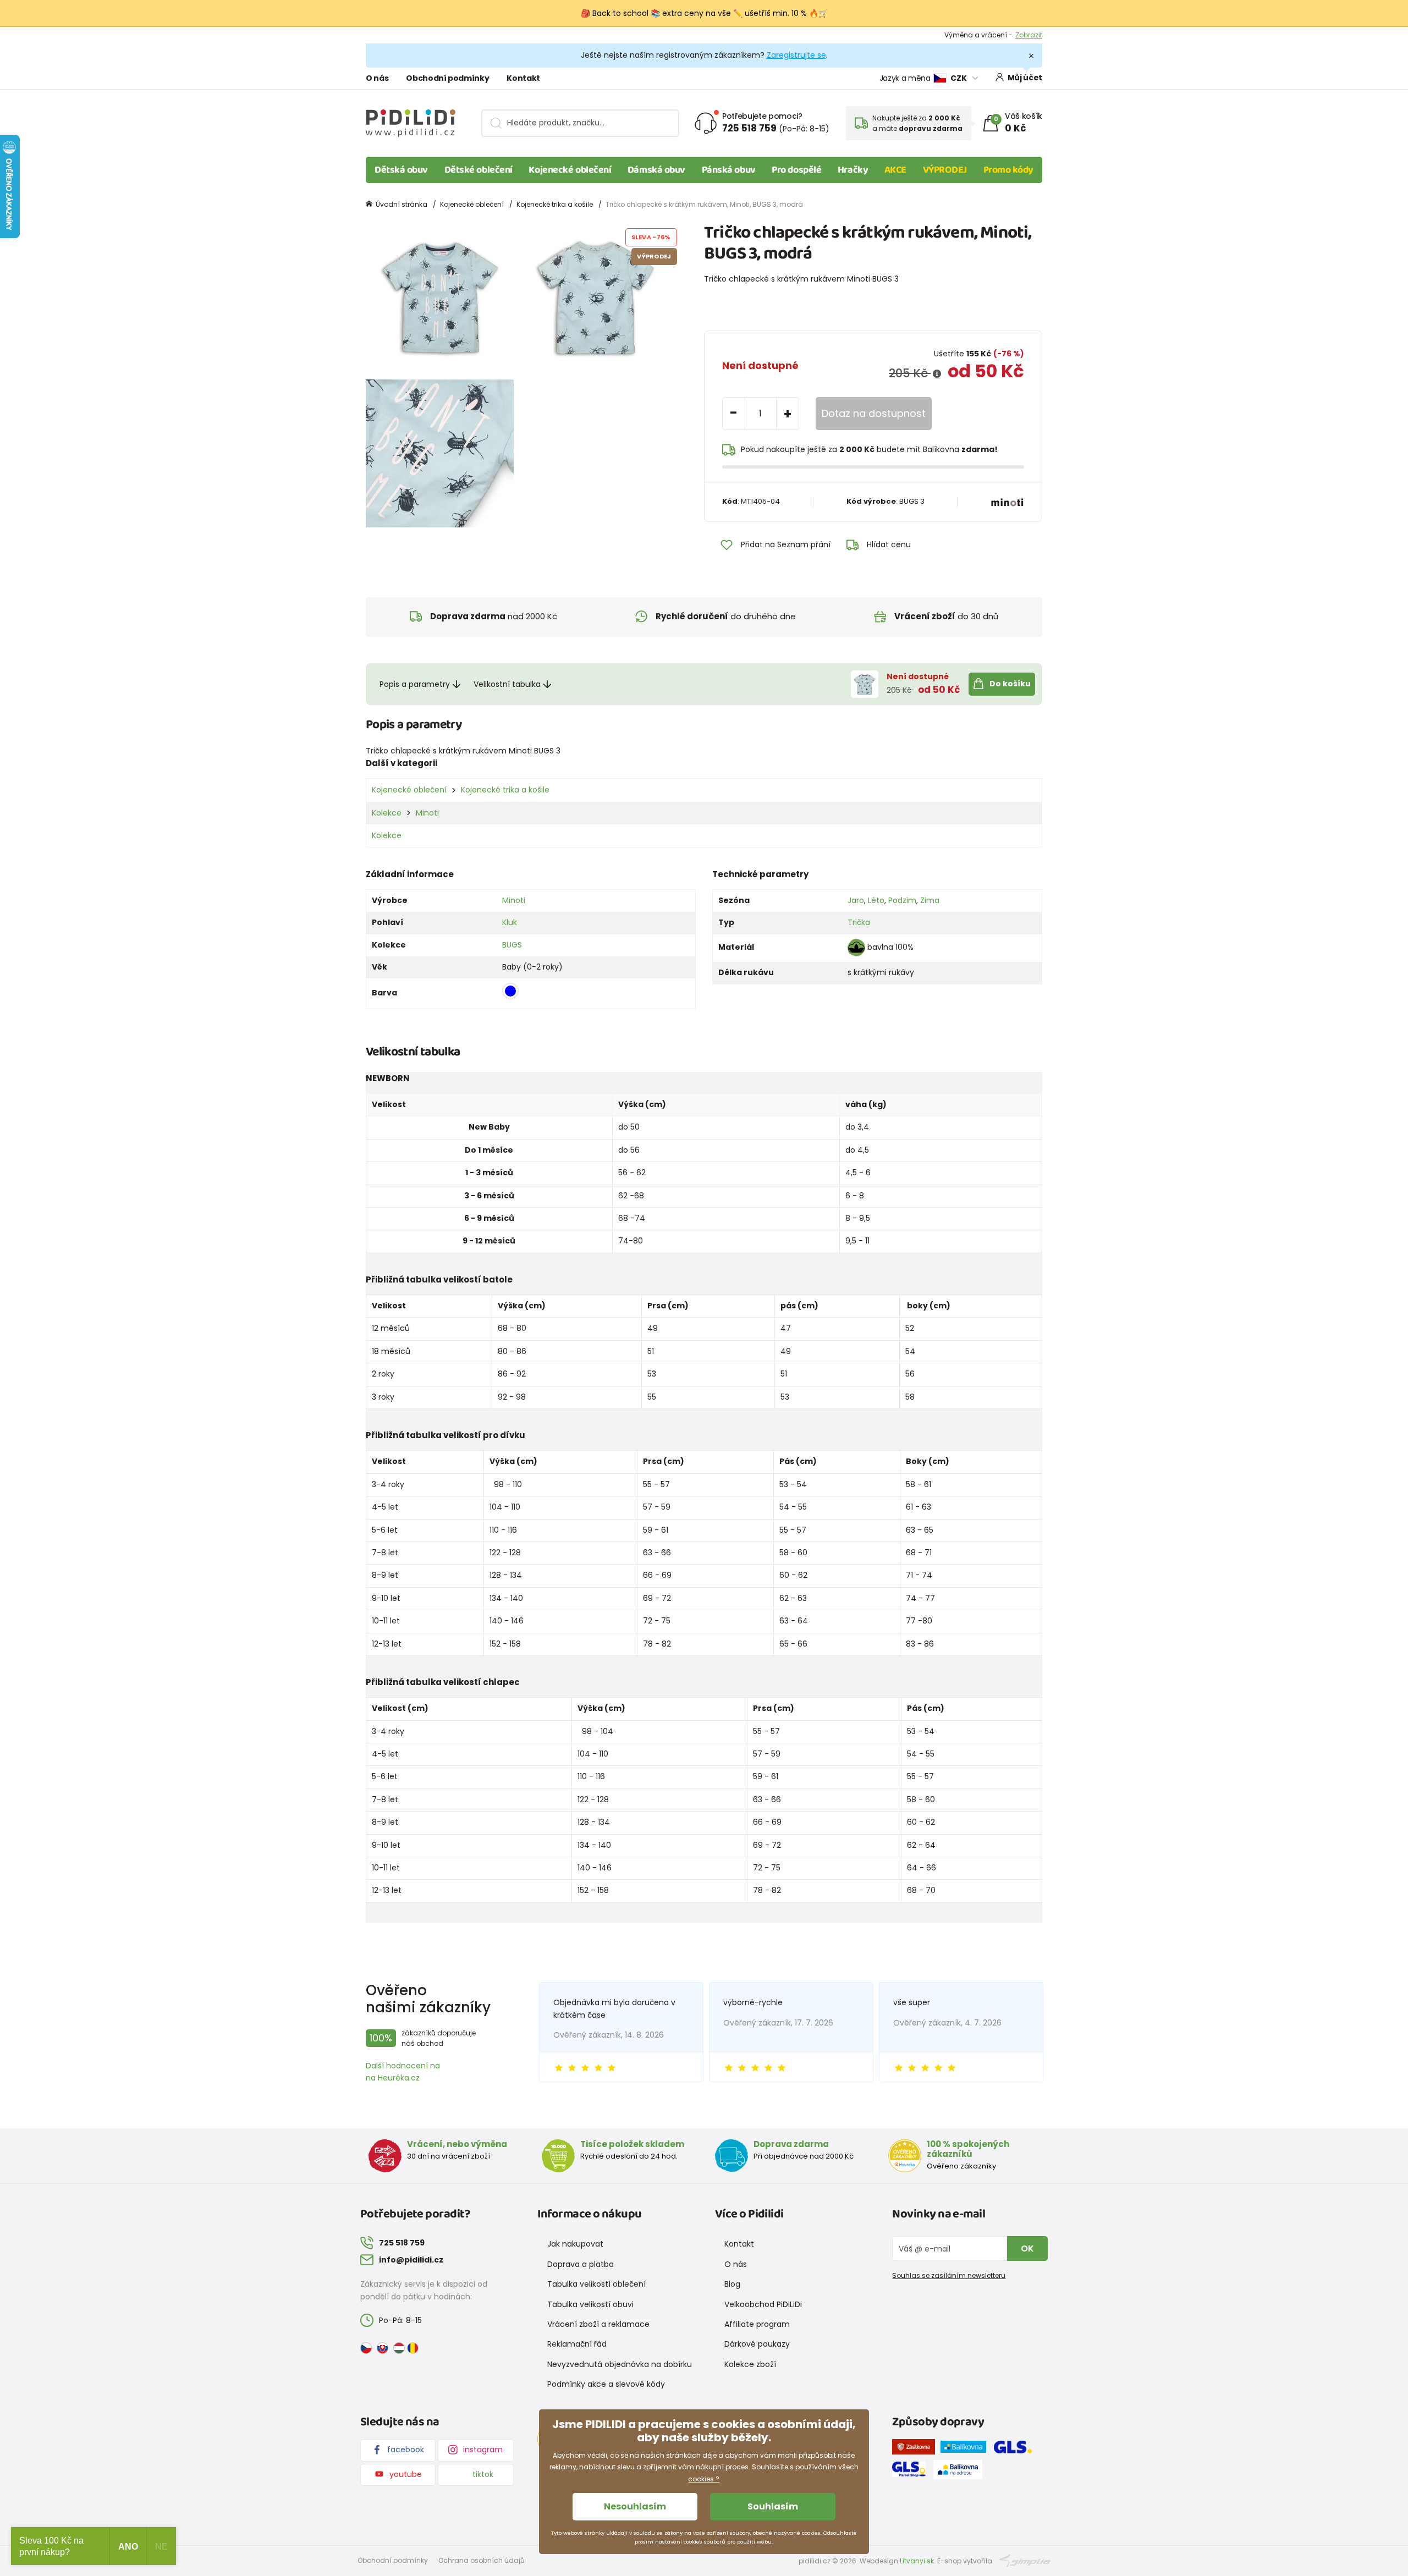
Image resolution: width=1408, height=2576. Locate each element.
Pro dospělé (796, 170)
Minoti (427, 813)
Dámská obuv (656, 170)
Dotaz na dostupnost (874, 413)
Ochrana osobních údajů (482, 2560)
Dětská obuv (401, 170)
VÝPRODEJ (945, 170)
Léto (876, 900)
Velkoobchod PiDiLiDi (763, 2304)
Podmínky (1025, 35)
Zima (930, 900)
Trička (859, 922)
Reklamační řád (577, 2344)
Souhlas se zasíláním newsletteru (949, 2275)
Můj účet (1025, 78)
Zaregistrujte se (796, 55)
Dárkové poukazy (757, 2344)
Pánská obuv (729, 170)
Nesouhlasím (635, 2506)
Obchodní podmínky (447, 78)
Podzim (902, 900)
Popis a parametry (415, 684)
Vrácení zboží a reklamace (598, 2324)
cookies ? (704, 2479)
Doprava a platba (581, 2264)
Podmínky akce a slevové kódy (606, 2384)
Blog (732, 2284)
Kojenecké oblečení (570, 170)
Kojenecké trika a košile (555, 204)
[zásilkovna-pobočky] (916, 2449)
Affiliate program (757, 2324)
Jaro (856, 900)
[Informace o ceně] (937, 374)
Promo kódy (1009, 170)
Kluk (510, 922)
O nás (377, 78)
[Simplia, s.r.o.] (1025, 2560)
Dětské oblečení (479, 170)
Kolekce (387, 813)
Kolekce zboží (750, 2364)
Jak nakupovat (575, 2244)
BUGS (512, 945)
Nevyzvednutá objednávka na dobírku (620, 2364)
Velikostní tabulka (507, 684)
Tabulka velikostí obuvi (590, 2304)
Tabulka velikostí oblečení (596, 2284)
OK (1027, 2249)
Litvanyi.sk (917, 2561)
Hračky (853, 170)
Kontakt (523, 78)
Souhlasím (773, 2506)
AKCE (895, 170)
